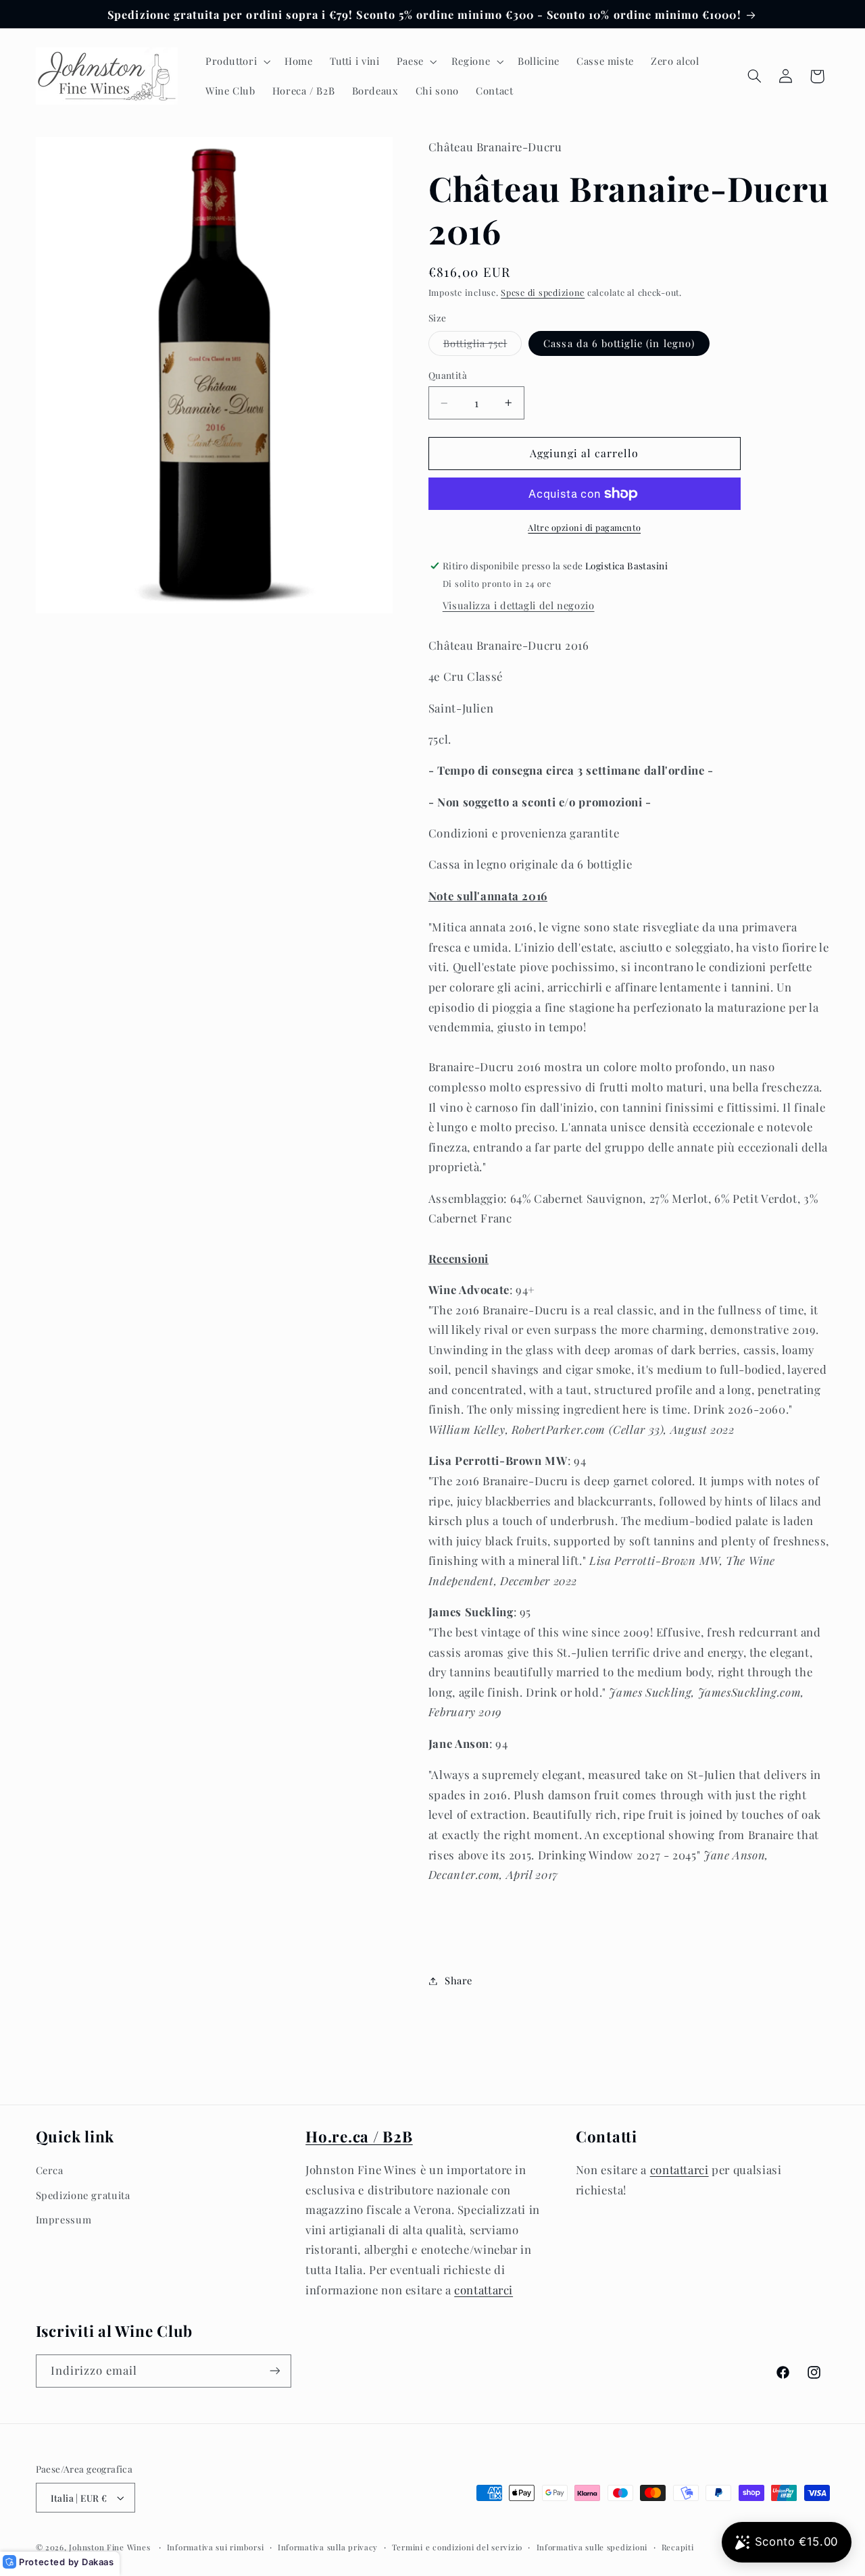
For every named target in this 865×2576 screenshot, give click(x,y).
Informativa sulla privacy (328, 2547)
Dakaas (98, 2562)
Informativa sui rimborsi (216, 2547)
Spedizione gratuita (83, 2195)
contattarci (484, 2290)
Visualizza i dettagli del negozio (519, 605)
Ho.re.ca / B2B (359, 2136)
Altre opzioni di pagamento (584, 527)
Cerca (50, 2170)
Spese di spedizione (543, 293)
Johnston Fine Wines (109, 2547)
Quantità (448, 375)
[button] (236, 61)
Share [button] (459, 1980)
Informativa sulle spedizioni (592, 2547)
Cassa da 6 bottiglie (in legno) (619, 343)
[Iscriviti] (274, 2371)
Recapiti (678, 2547)
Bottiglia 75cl (483, 346)
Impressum (64, 2219)
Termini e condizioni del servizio (457, 2547)
